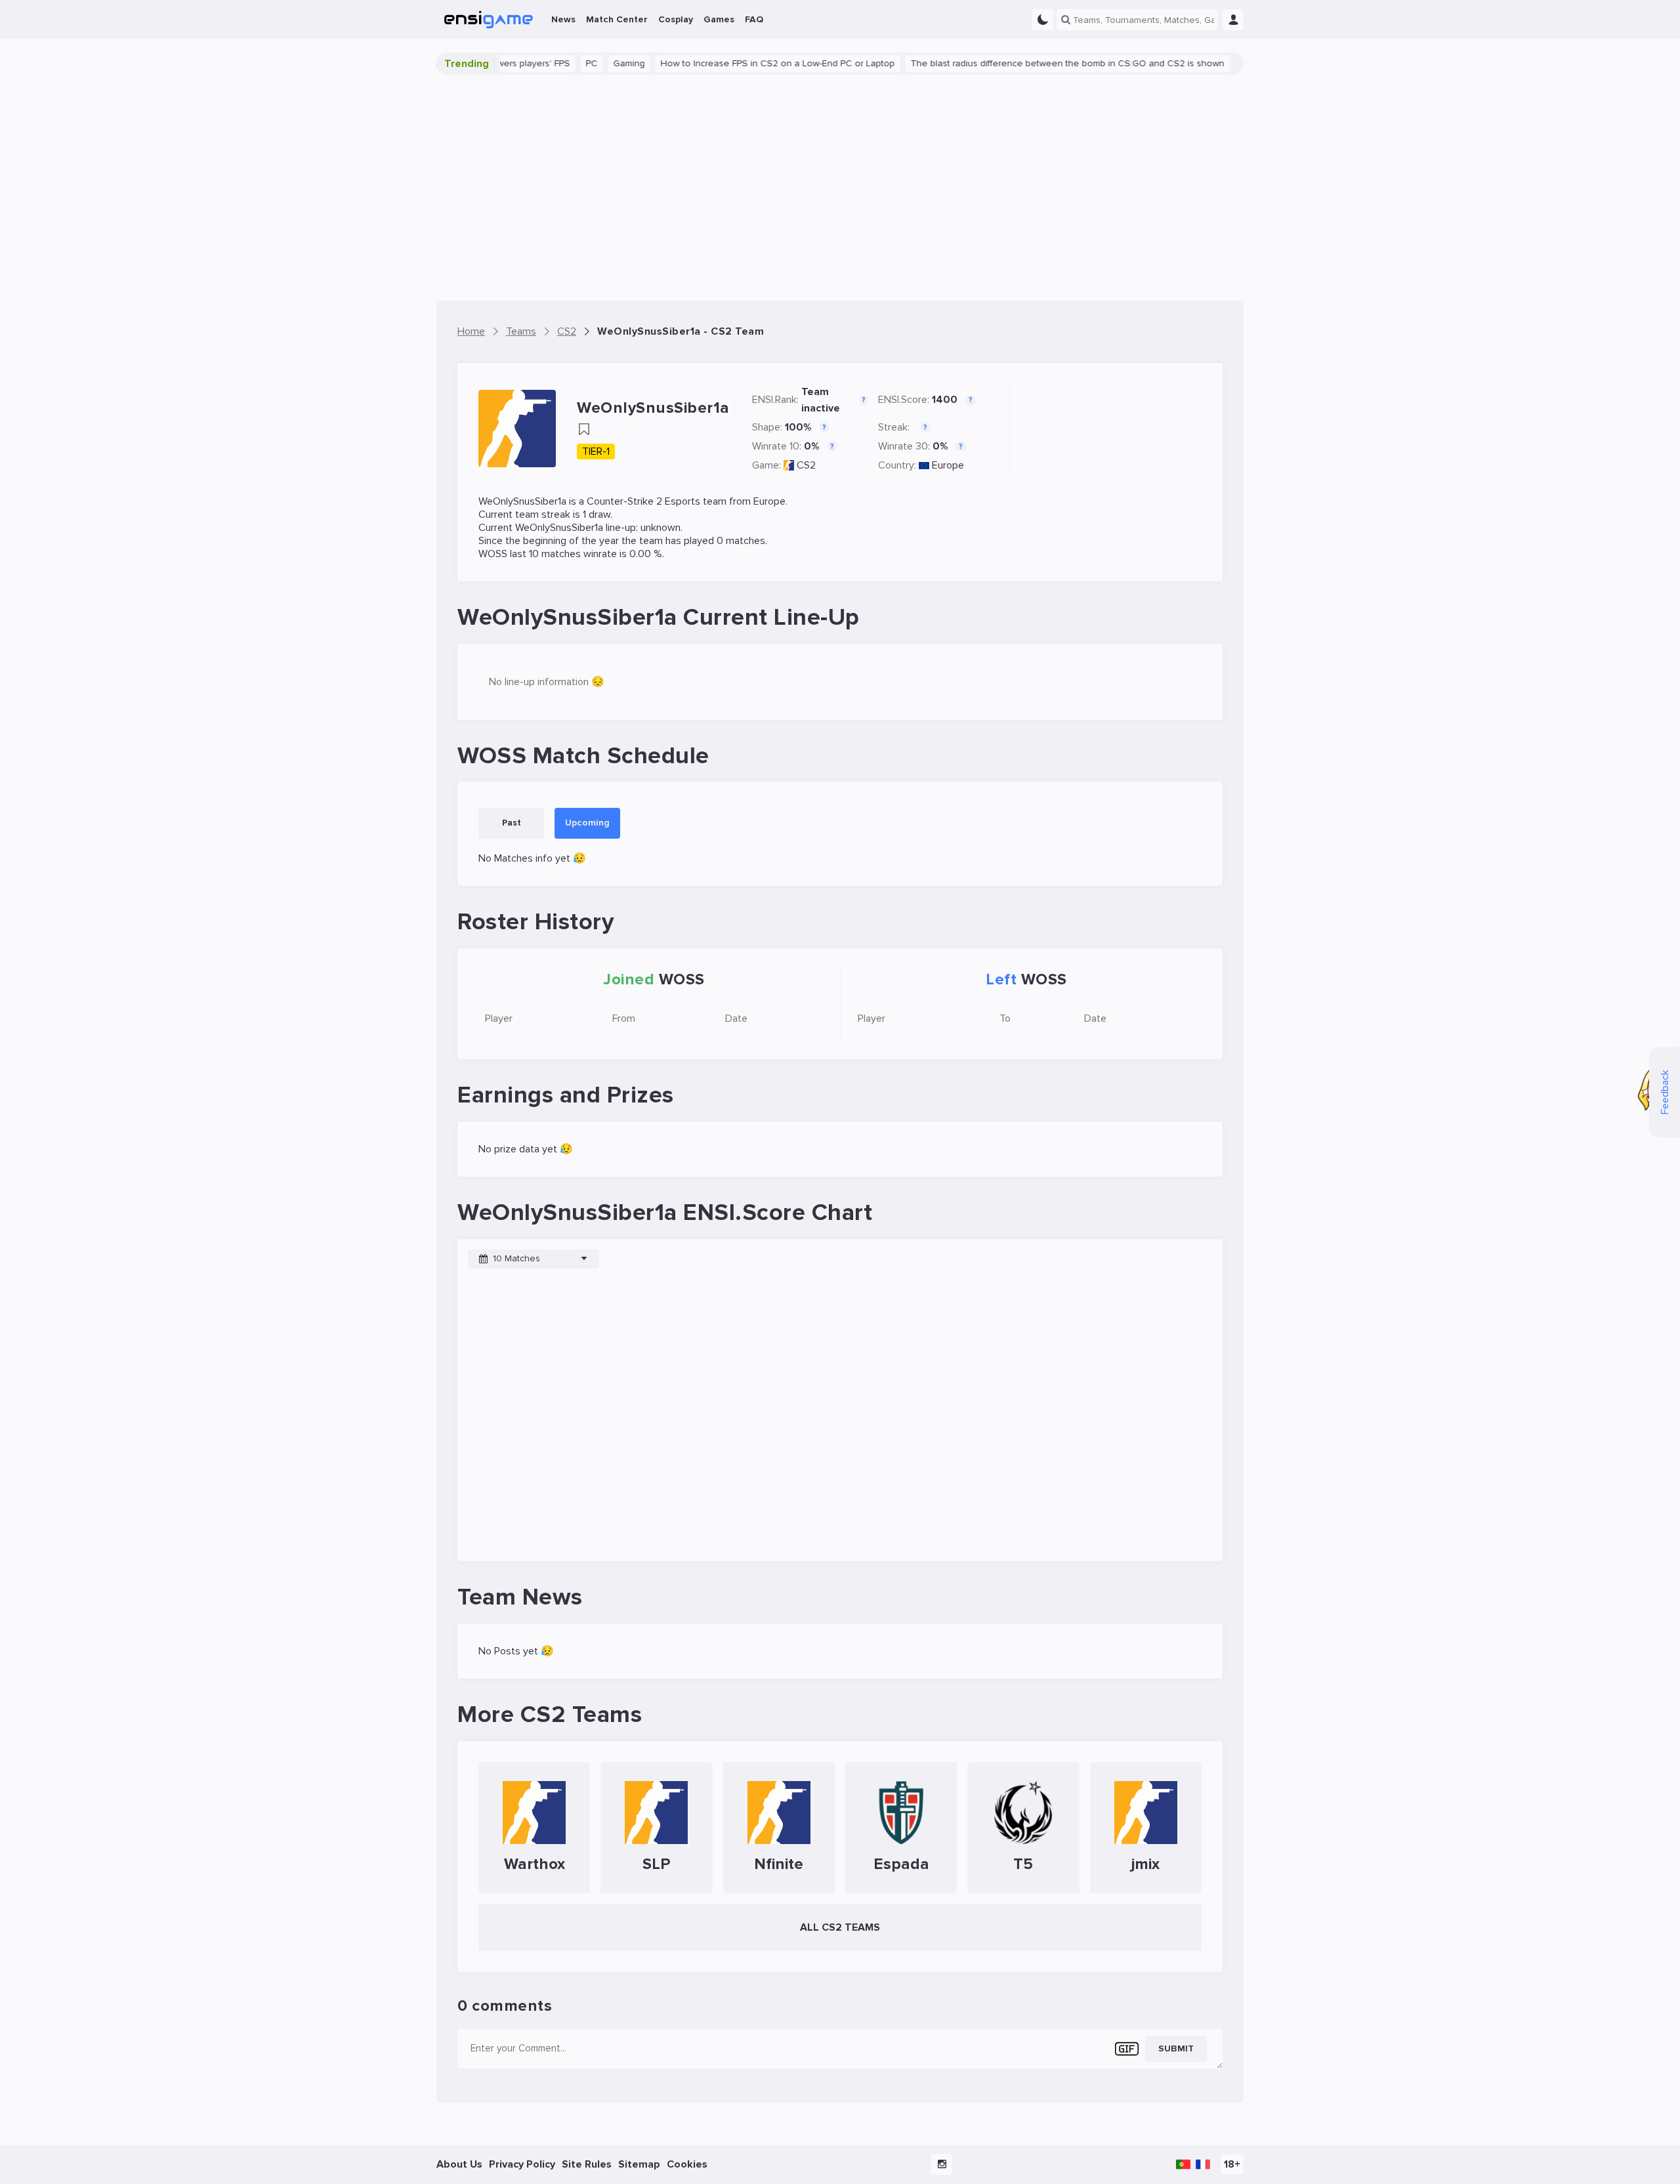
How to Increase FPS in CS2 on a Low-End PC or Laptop (727, 63)
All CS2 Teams (840, 1927)
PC (541, 63)
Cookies (687, 2164)
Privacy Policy (522, 2164)
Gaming (579, 63)
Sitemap (639, 2164)
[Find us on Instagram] (942, 2164)
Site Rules (587, 2164)
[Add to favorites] (584, 429)
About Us (459, 2164)
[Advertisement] (840, 188)
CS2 (806, 465)
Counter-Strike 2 (624, 501)
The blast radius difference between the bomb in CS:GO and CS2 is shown (1017, 63)
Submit (1176, 2048)
